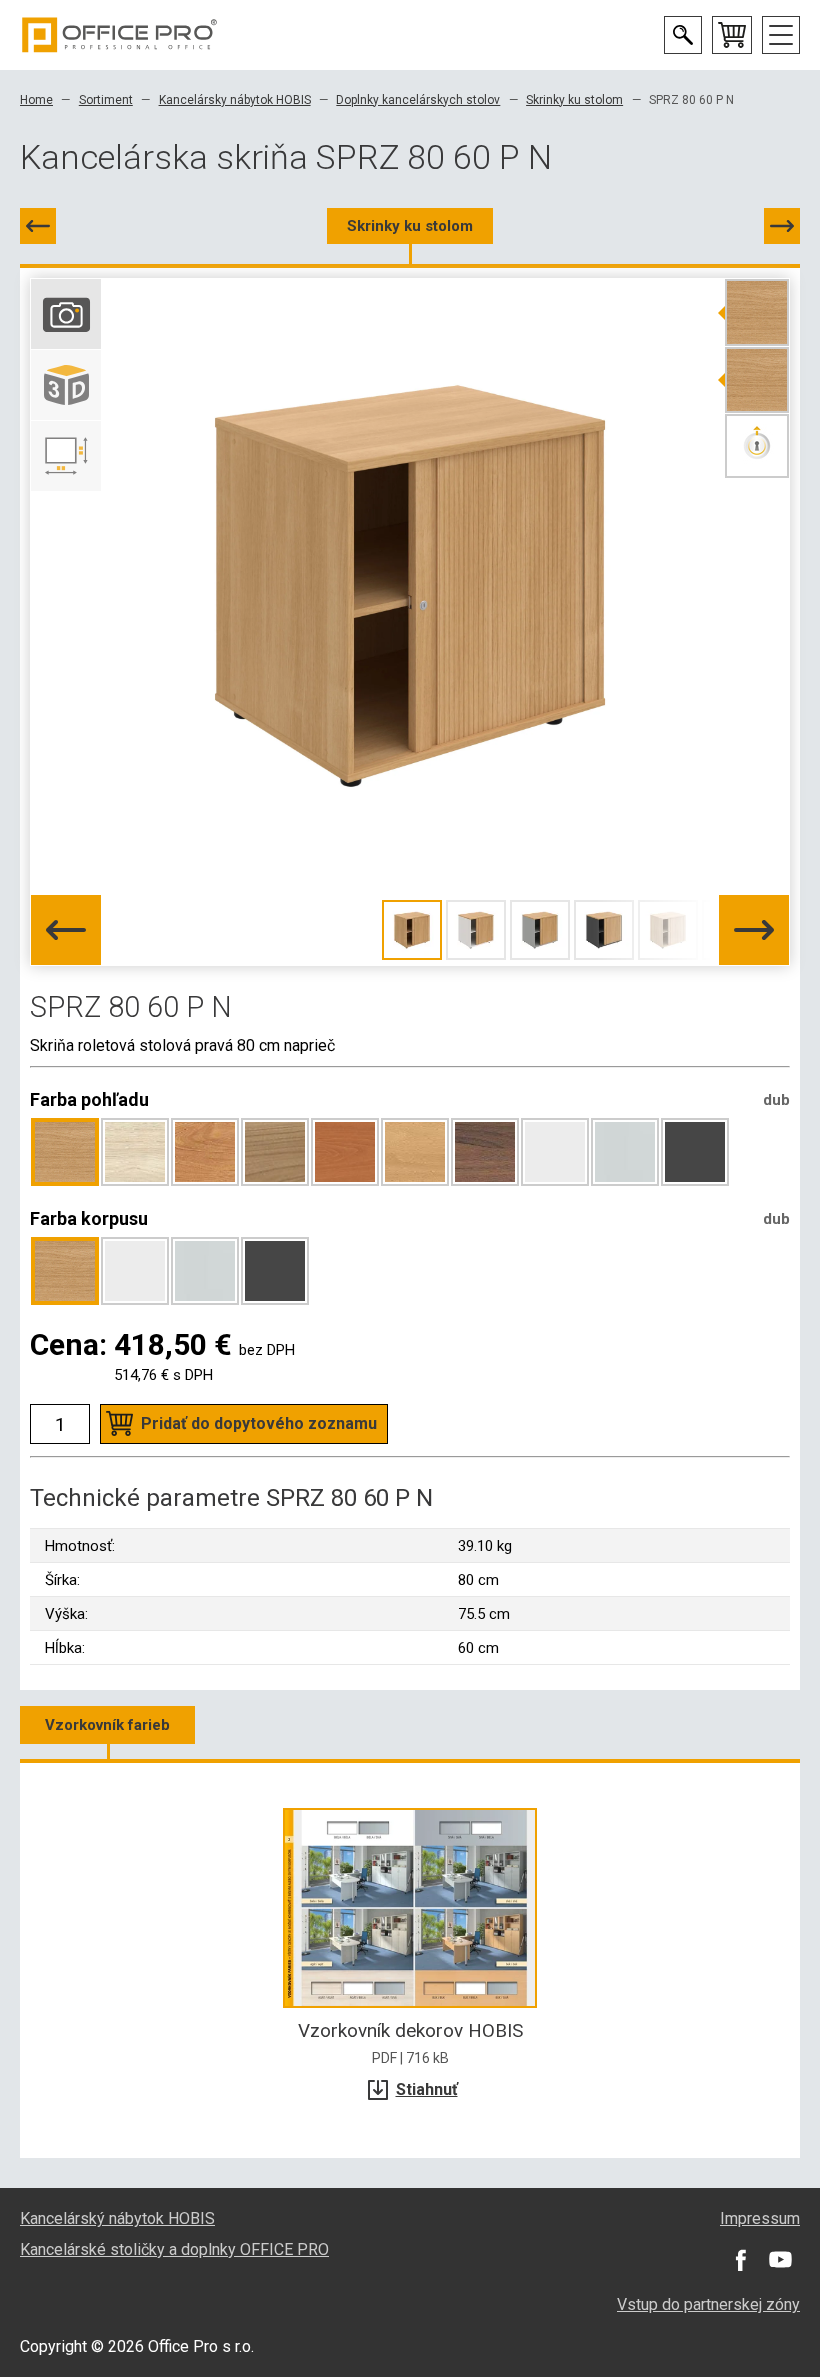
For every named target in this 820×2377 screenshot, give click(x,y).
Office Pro (120, 35)
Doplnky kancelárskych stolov (418, 100)
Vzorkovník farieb (107, 1725)
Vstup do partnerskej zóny (708, 2304)
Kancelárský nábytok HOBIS (117, 2218)
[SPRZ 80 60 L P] (38, 226)
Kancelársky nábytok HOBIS (235, 100)
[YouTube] (780, 2260)
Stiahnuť (427, 2089)
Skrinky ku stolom (574, 100)
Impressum (760, 2218)
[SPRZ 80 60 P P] (782, 226)
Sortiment (106, 100)
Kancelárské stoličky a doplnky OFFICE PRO (174, 2249)
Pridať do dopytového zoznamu (259, 1423)
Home (36, 100)
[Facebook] (740, 2260)
